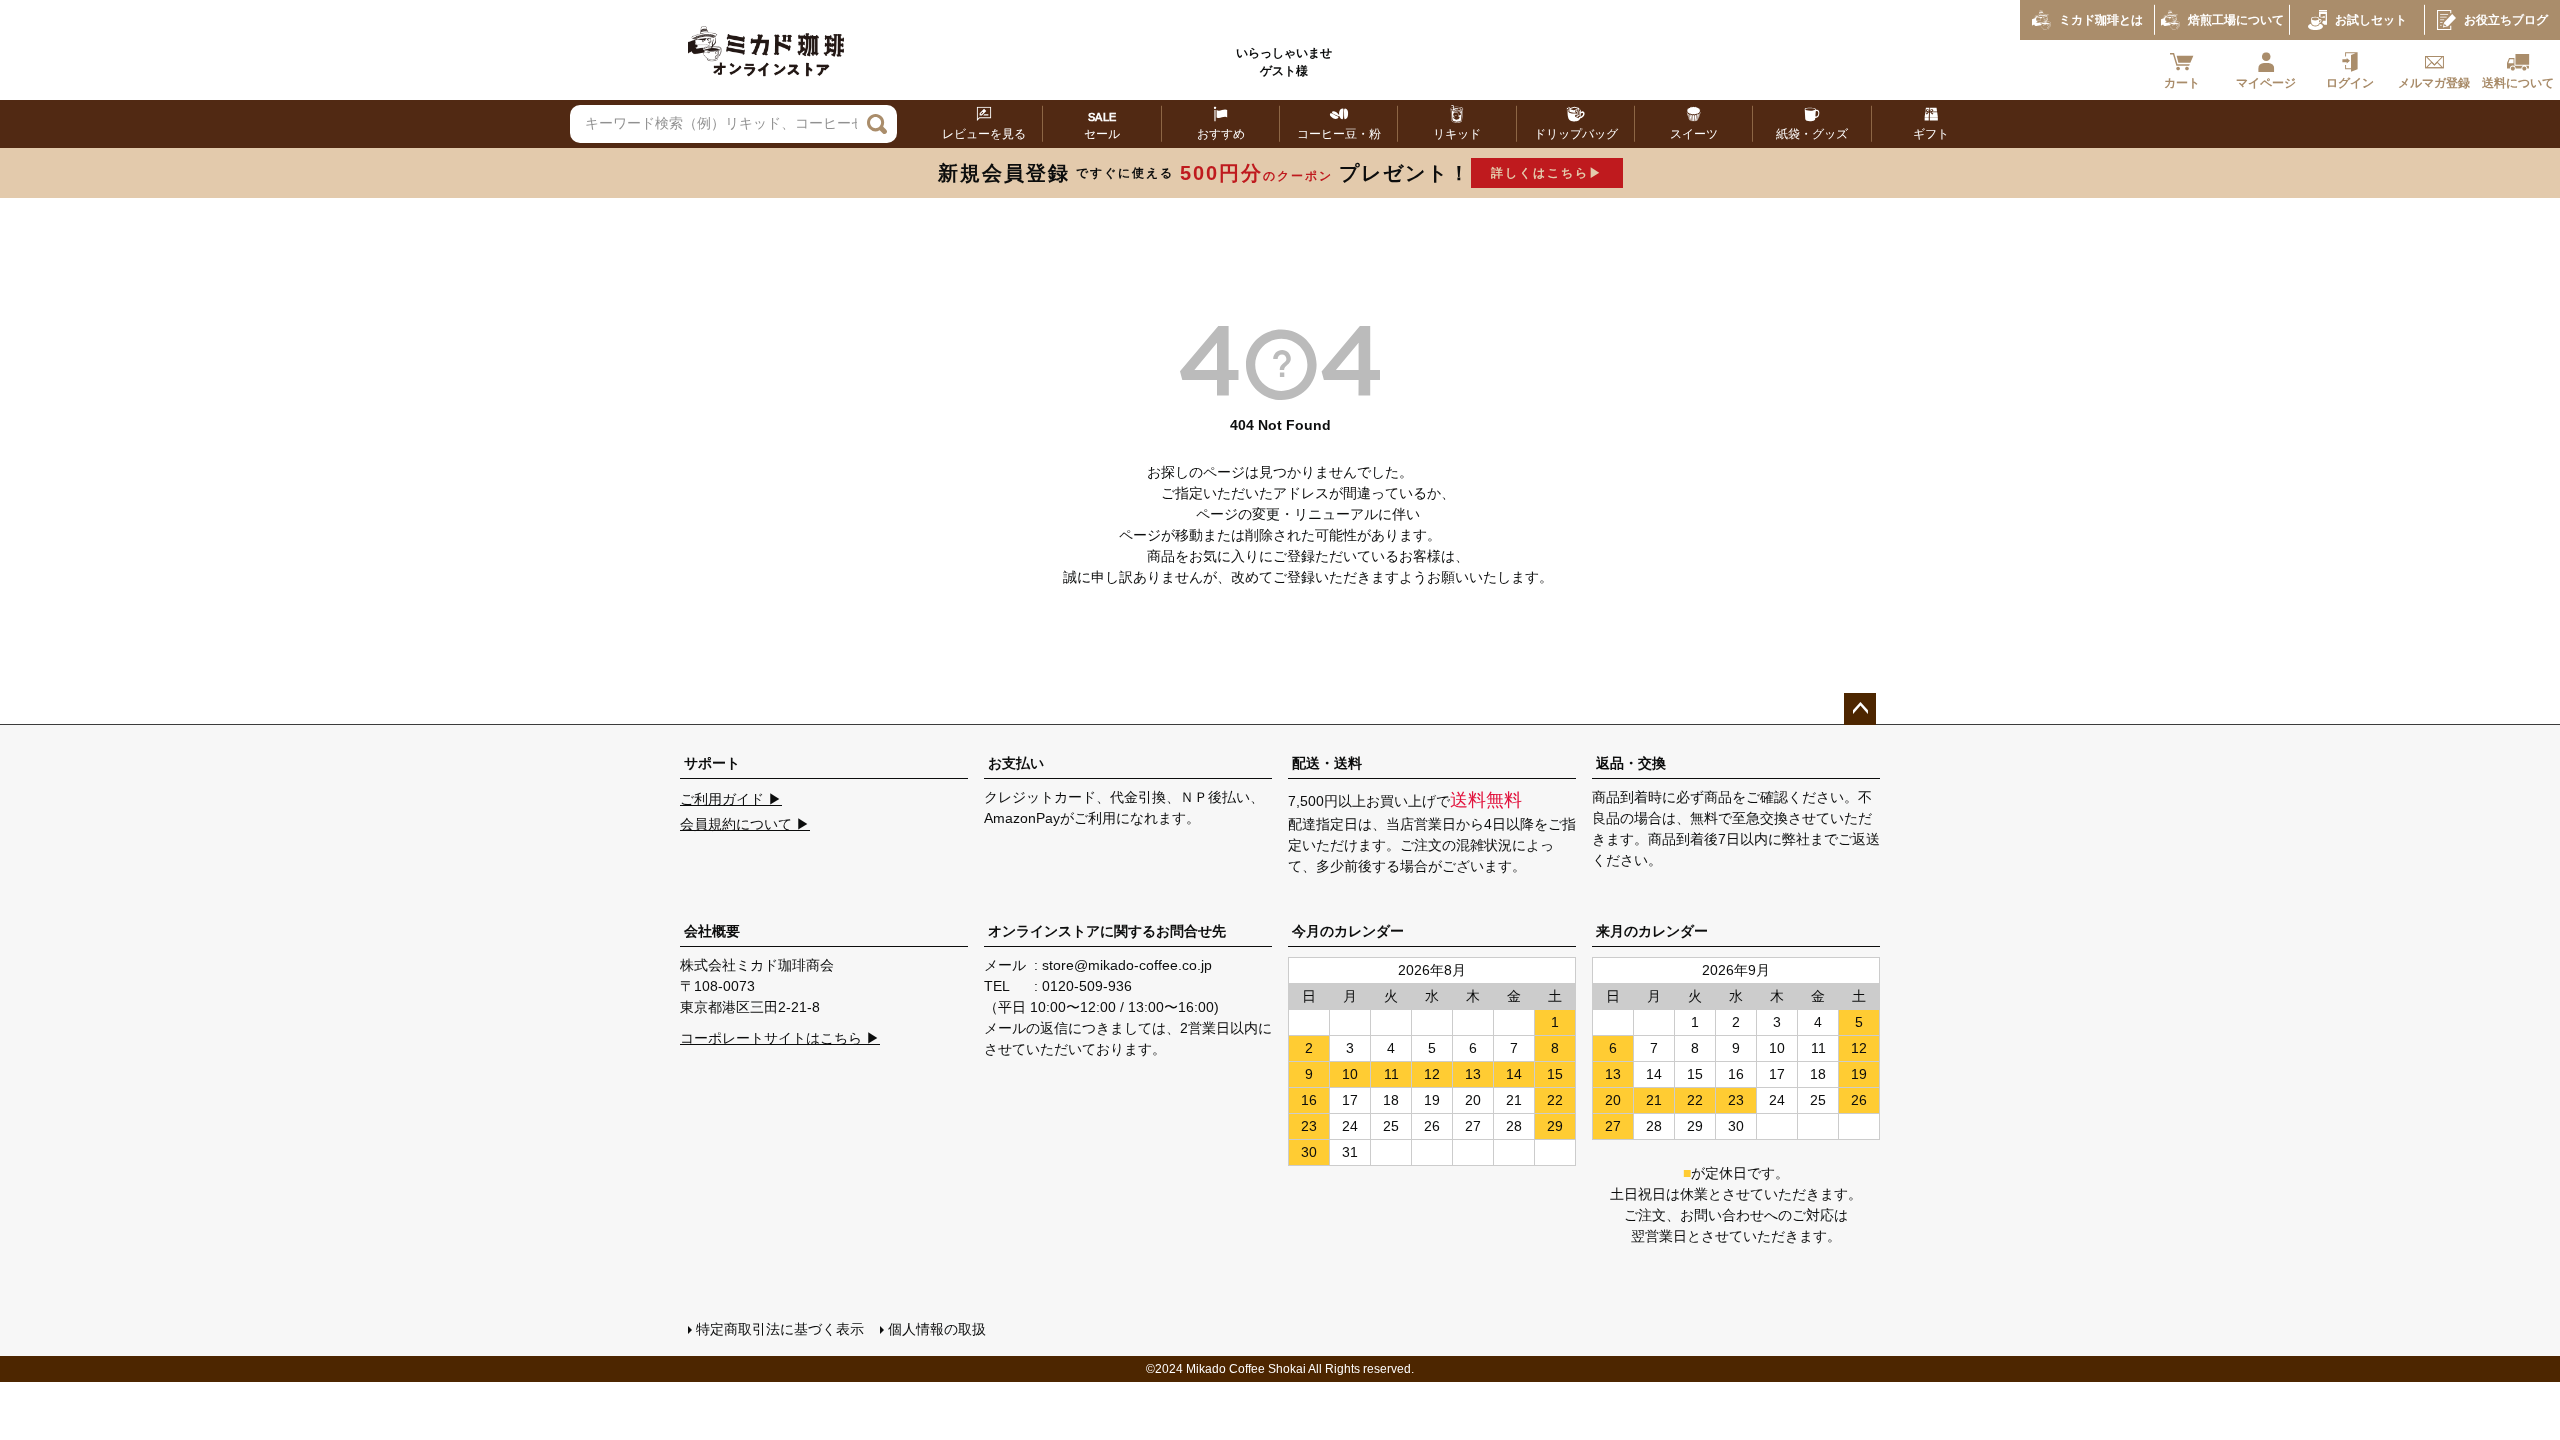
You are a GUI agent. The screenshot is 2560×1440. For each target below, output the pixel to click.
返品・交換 (1631, 763)
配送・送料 (1327, 763)
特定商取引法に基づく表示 (780, 1329)
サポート (712, 763)
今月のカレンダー (1348, 931)
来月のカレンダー (1652, 931)
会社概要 (712, 931)
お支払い (1016, 763)
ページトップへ (1860, 709)
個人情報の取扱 (937, 1329)
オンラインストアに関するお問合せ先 (1107, 931)
